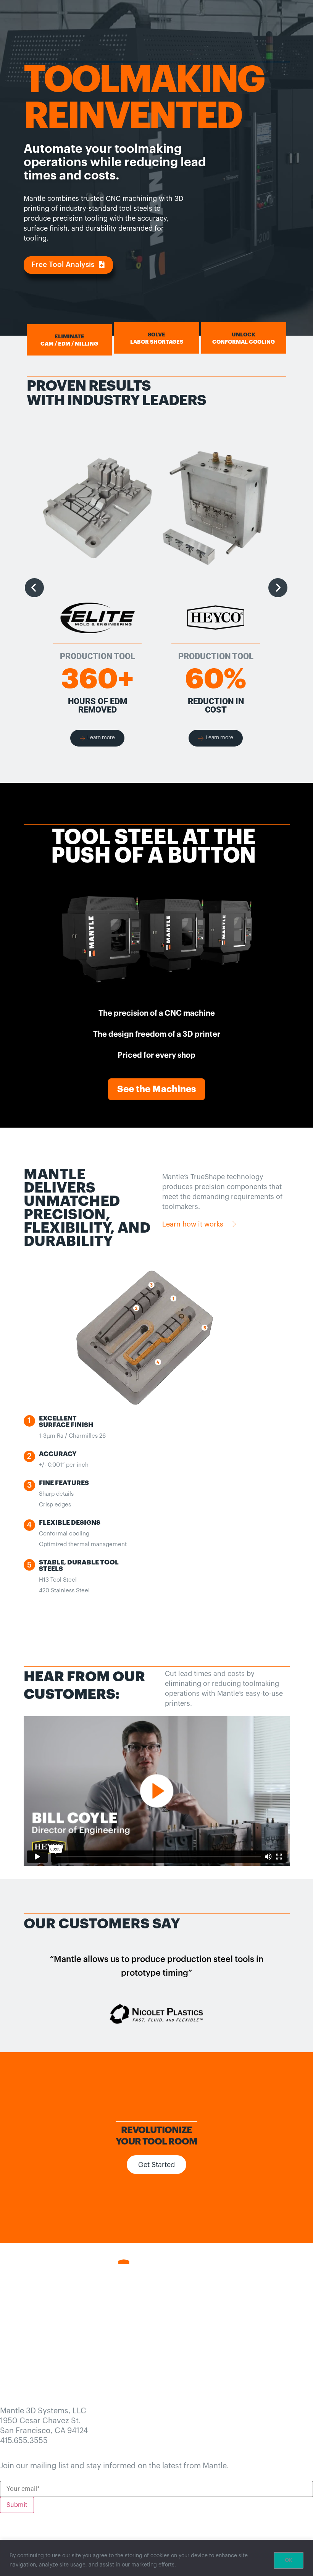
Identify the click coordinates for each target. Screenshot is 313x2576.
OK (289, 2560)
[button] (68, 265)
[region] (156, 2558)
